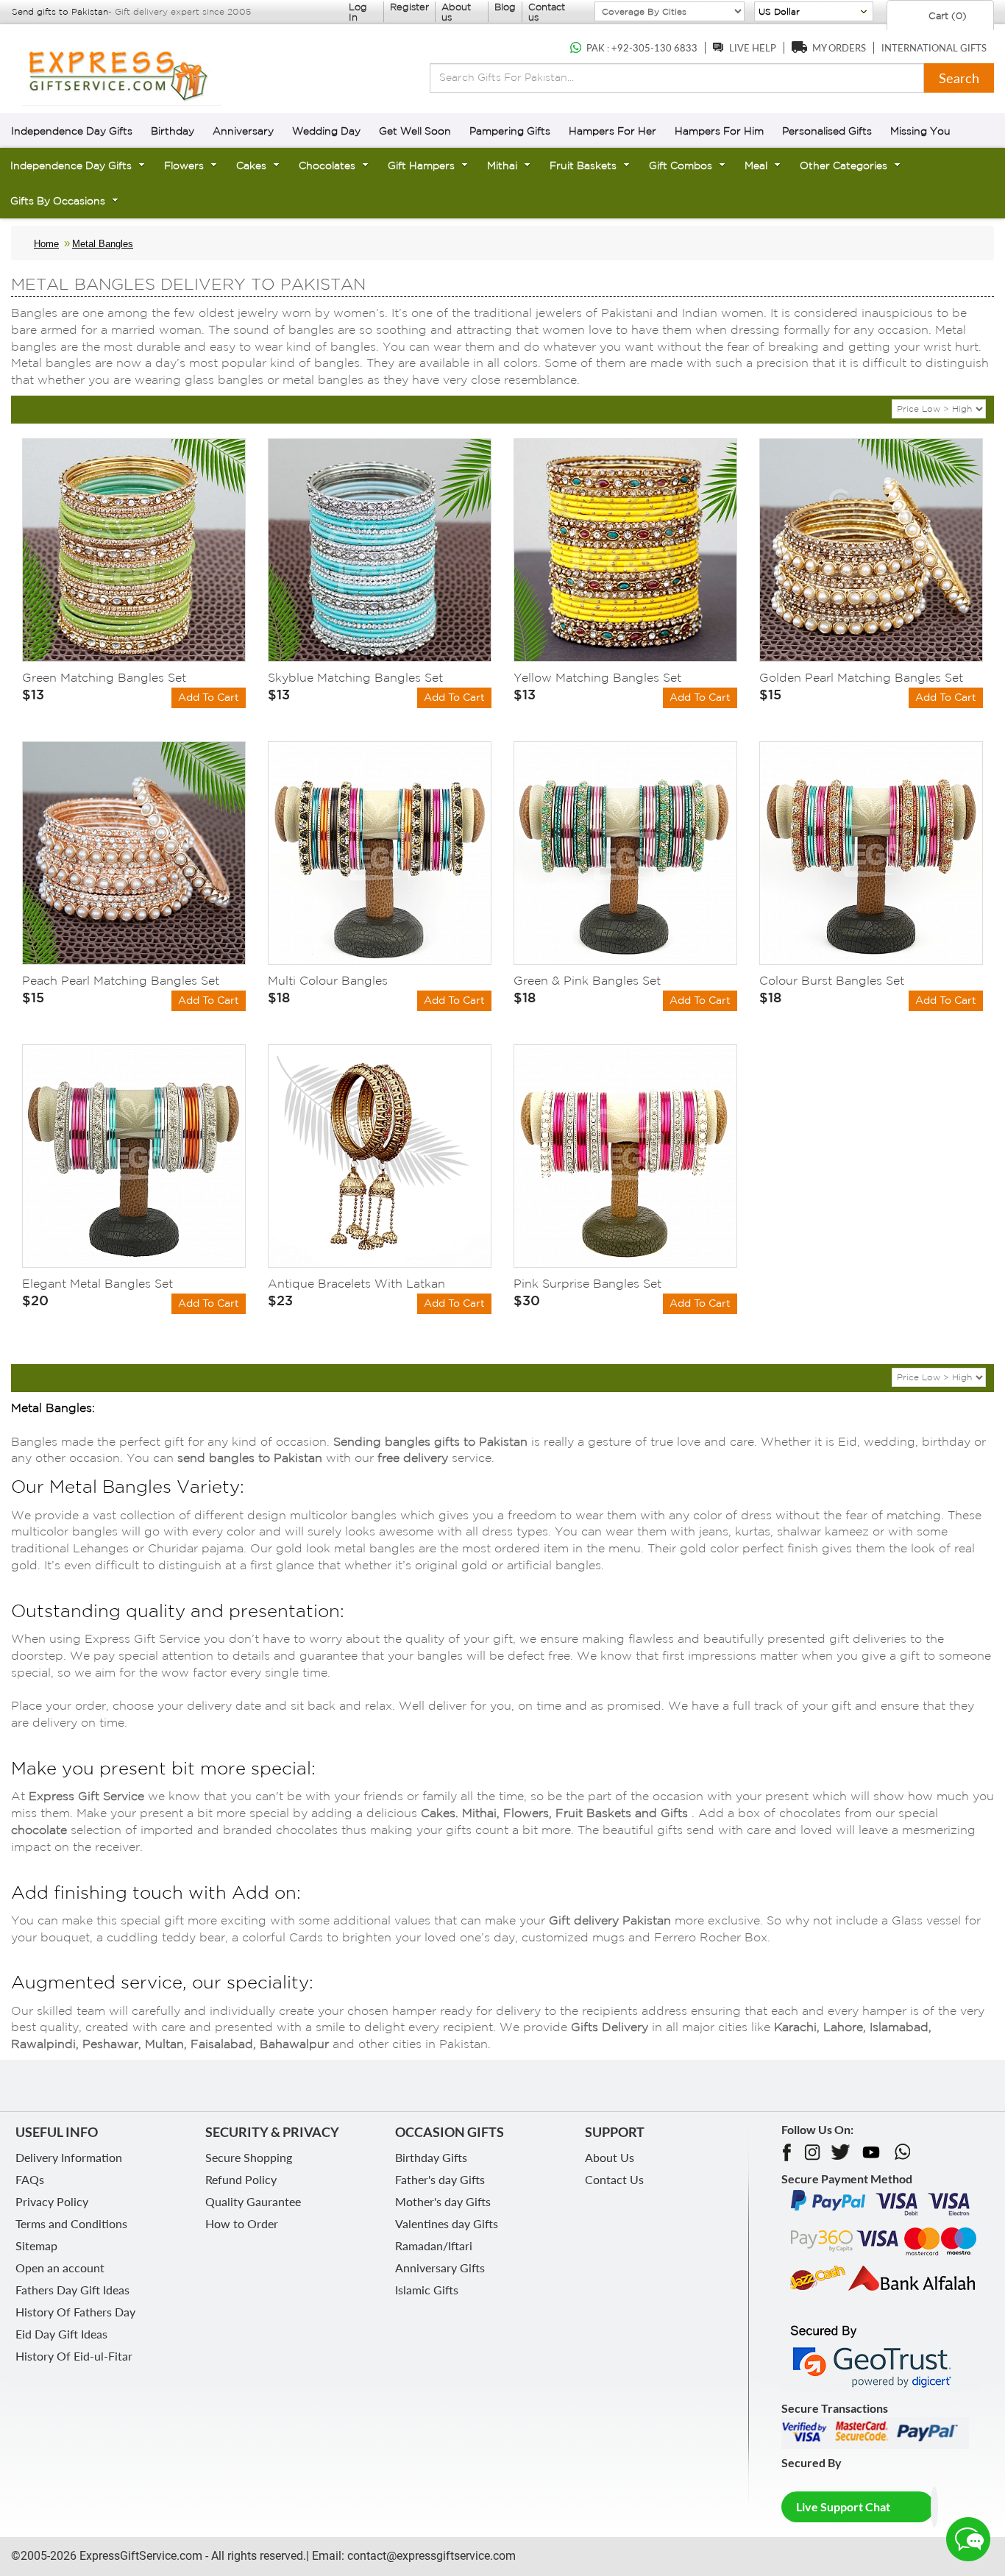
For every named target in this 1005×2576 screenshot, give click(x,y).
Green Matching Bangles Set (104, 677)
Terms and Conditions (71, 2223)
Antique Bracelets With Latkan (356, 1283)
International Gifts (934, 48)
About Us (610, 2157)
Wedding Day (326, 131)
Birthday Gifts (431, 2157)
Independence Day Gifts (72, 131)
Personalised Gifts (827, 131)
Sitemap (36, 2245)
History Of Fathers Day (75, 2312)
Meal (756, 165)
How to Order (242, 2223)
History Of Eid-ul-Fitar (74, 2356)
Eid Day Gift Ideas (61, 2334)
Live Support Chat (843, 2507)
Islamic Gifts (427, 2290)
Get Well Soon (415, 131)
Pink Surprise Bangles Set (587, 1283)
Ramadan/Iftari (434, 2245)
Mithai (502, 165)
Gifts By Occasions (58, 201)
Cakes (251, 165)
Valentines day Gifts (447, 2223)
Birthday (173, 131)
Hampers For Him (719, 131)
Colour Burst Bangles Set (832, 980)
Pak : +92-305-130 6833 (642, 48)
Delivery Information (69, 2157)
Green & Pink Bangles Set (587, 980)
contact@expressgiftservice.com (430, 2556)
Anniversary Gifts (440, 2268)
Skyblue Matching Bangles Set (355, 677)
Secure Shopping (249, 2157)
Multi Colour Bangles (328, 980)
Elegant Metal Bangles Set (97, 1283)
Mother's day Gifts (443, 2201)
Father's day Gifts (440, 2179)
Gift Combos (681, 165)
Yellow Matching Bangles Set (597, 677)
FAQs (30, 2179)
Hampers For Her (612, 131)
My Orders (839, 48)
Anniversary (243, 131)
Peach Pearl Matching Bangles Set (121, 980)
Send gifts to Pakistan (60, 11)
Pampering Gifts (510, 131)
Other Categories (844, 165)
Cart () (946, 16)
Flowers (184, 165)
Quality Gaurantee (253, 2201)
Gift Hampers (421, 165)
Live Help (753, 48)
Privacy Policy (52, 2201)
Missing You (920, 131)
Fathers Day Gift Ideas (72, 2290)
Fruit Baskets (583, 165)
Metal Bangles (103, 244)
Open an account (60, 2268)
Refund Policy (241, 2179)
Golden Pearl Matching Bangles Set (861, 677)
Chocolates (327, 165)
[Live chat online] (968, 2539)
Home (46, 244)
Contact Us (614, 2179)
